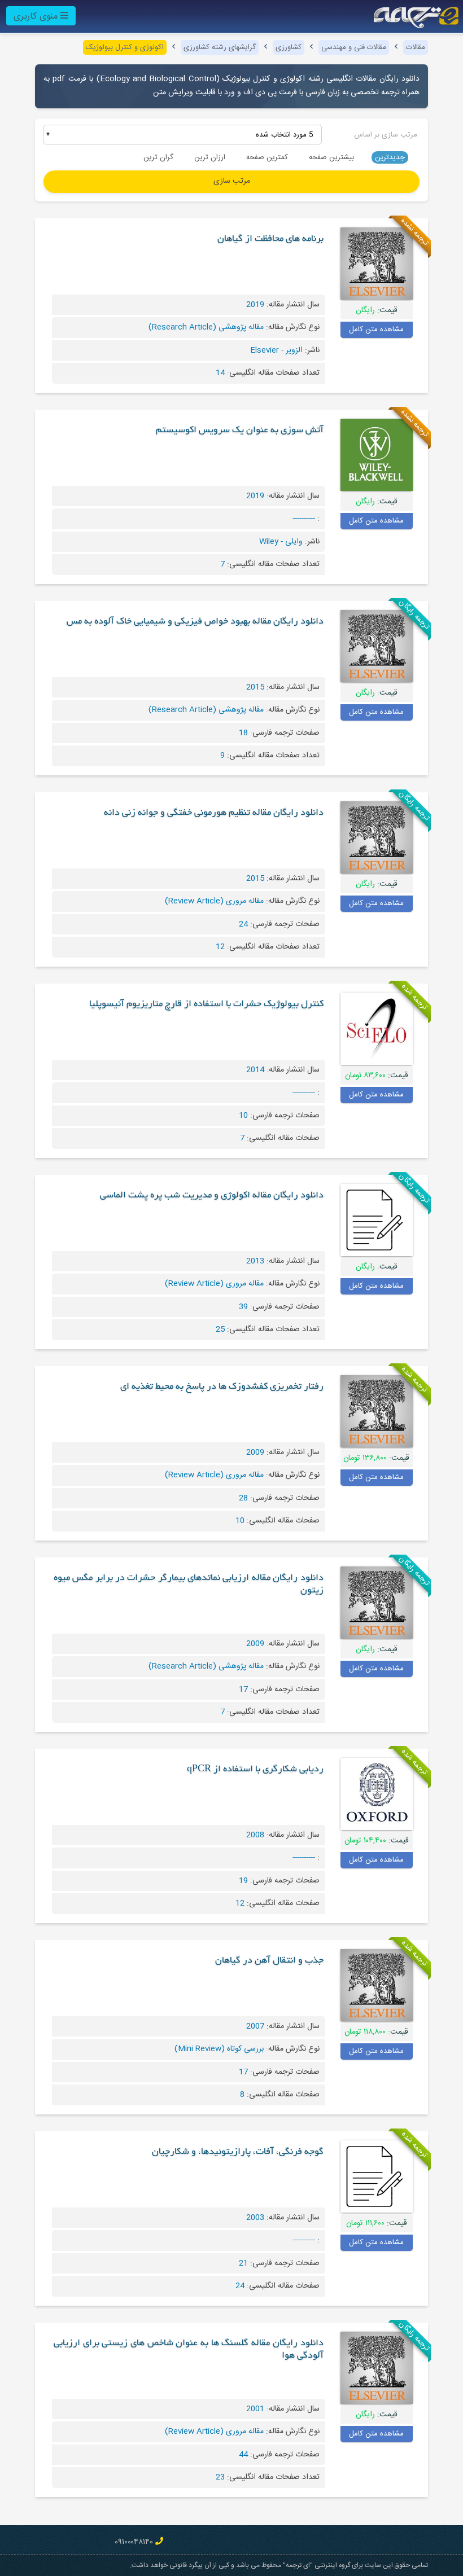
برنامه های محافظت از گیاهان (270, 239)
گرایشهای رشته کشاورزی (220, 47)
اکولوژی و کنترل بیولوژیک (125, 47)
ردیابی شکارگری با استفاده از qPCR (255, 1770)
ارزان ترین (210, 157)
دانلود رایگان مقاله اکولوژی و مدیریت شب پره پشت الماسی (212, 1196)
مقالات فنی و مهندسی (354, 47)
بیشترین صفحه (331, 157)
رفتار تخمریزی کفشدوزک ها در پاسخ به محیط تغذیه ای (222, 1387)
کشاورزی (289, 47)
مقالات (416, 47)
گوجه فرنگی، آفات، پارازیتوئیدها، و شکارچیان (238, 2152)
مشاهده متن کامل (376, 330)
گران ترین (158, 157)
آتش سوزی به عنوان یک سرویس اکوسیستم (240, 431)
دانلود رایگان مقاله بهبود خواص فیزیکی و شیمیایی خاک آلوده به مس (195, 622)
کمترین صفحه (267, 157)
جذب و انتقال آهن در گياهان (269, 1961)
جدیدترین (390, 157)
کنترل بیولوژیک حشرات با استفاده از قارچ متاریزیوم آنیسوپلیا (206, 1004)
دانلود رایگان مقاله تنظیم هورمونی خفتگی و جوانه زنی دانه (214, 813)
